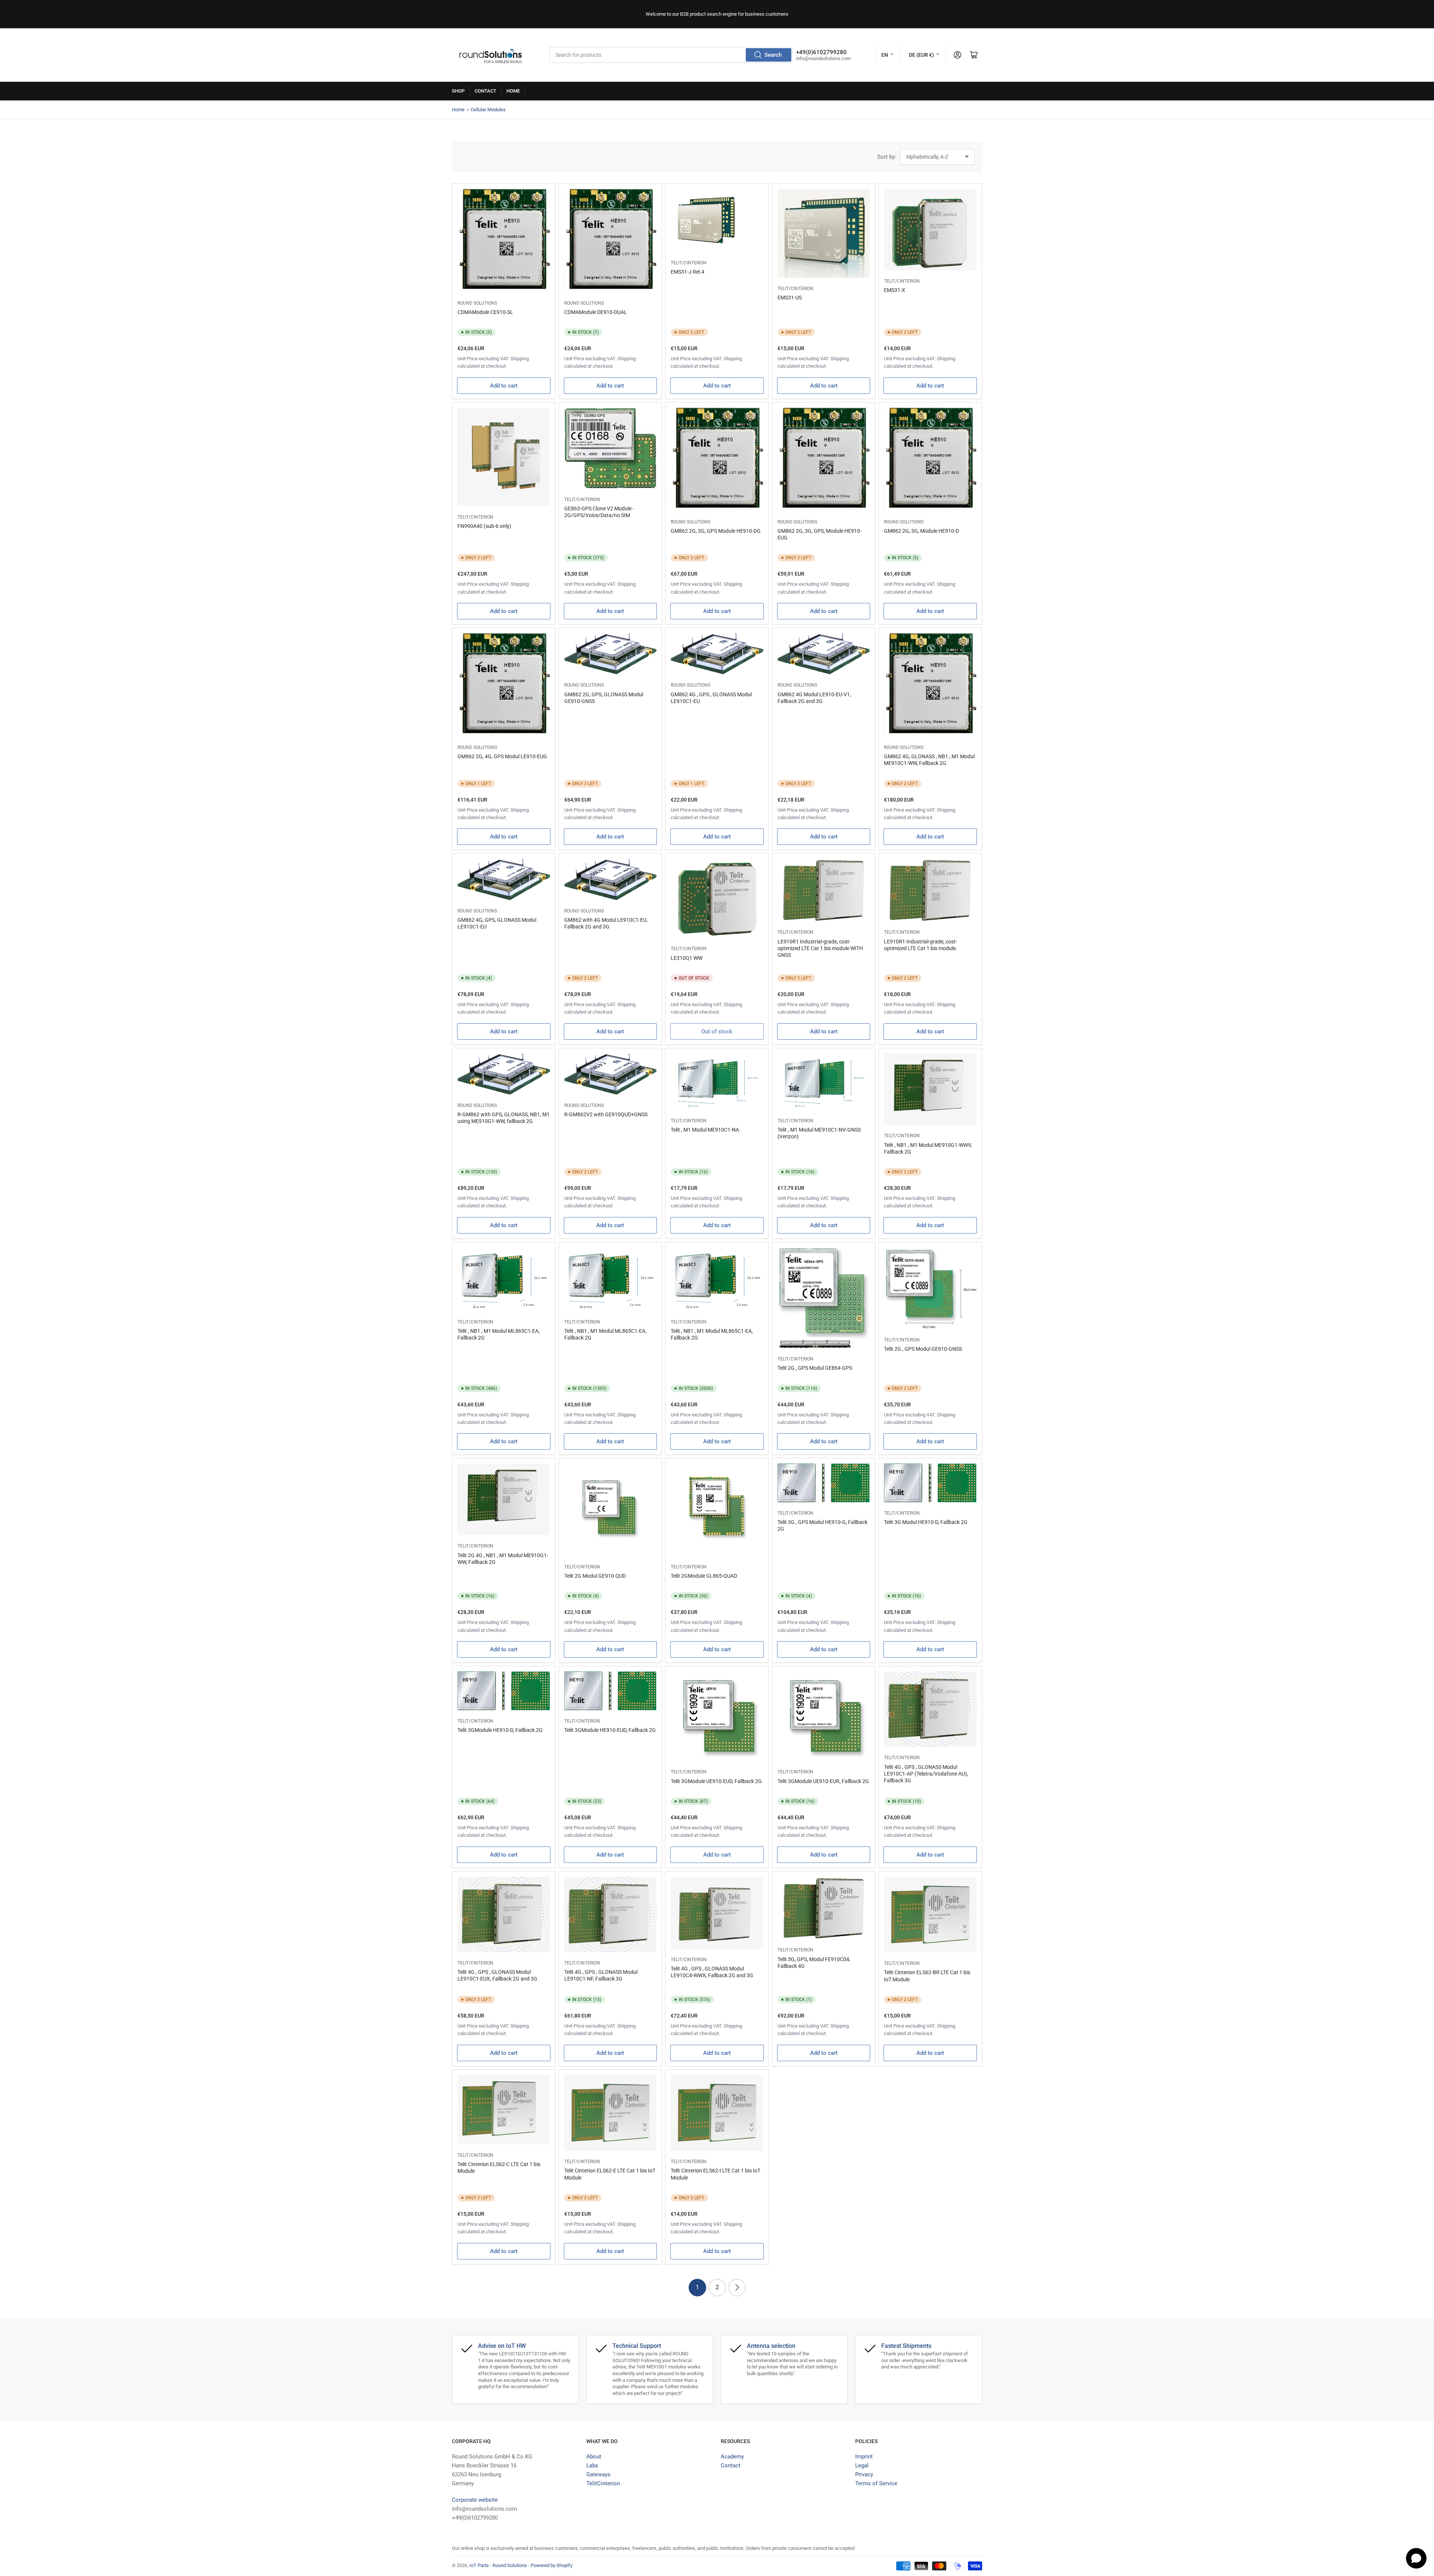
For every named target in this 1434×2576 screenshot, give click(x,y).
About (594, 2457)
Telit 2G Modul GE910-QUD (595, 1576)
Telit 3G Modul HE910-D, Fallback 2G (926, 1522)
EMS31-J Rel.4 (687, 272)
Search (773, 55)
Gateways (598, 2474)
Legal (862, 2465)
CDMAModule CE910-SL (485, 312)
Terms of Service (876, 2483)
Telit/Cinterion (689, 263)
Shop (458, 91)
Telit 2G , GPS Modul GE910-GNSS (923, 1349)
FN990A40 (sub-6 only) (484, 526)
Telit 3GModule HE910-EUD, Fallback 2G (610, 1730)
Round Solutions (477, 303)
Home (513, 91)
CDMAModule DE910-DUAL (596, 312)
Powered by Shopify (552, 2565)
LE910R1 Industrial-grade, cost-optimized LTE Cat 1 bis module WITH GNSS (820, 948)
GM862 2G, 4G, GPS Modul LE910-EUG (502, 756)
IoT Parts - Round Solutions (498, 2565)
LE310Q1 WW (687, 958)
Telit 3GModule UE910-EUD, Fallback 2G (716, 1781)
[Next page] (737, 2288)
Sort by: (887, 157)
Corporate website (475, 2500)
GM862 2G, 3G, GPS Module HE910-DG (716, 531)
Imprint (864, 2457)
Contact (485, 91)
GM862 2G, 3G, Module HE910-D (921, 531)
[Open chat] (1416, 2558)
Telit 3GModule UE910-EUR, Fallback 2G (823, 1781)
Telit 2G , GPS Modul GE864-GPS (815, 1368)
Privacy (864, 2474)
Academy (732, 2457)
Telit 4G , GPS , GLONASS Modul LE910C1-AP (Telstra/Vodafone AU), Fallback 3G (926, 1774)
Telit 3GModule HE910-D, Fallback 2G (500, 1730)
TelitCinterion (603, 2483)
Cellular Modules (488, 110)
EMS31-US (790, 298)
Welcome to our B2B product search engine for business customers (717, 14)
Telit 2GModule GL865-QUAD (704, 1576)
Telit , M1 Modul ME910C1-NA (705, 1130)
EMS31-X (895, 290)
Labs (592, 2465)
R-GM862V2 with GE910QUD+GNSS (606, 1114)
